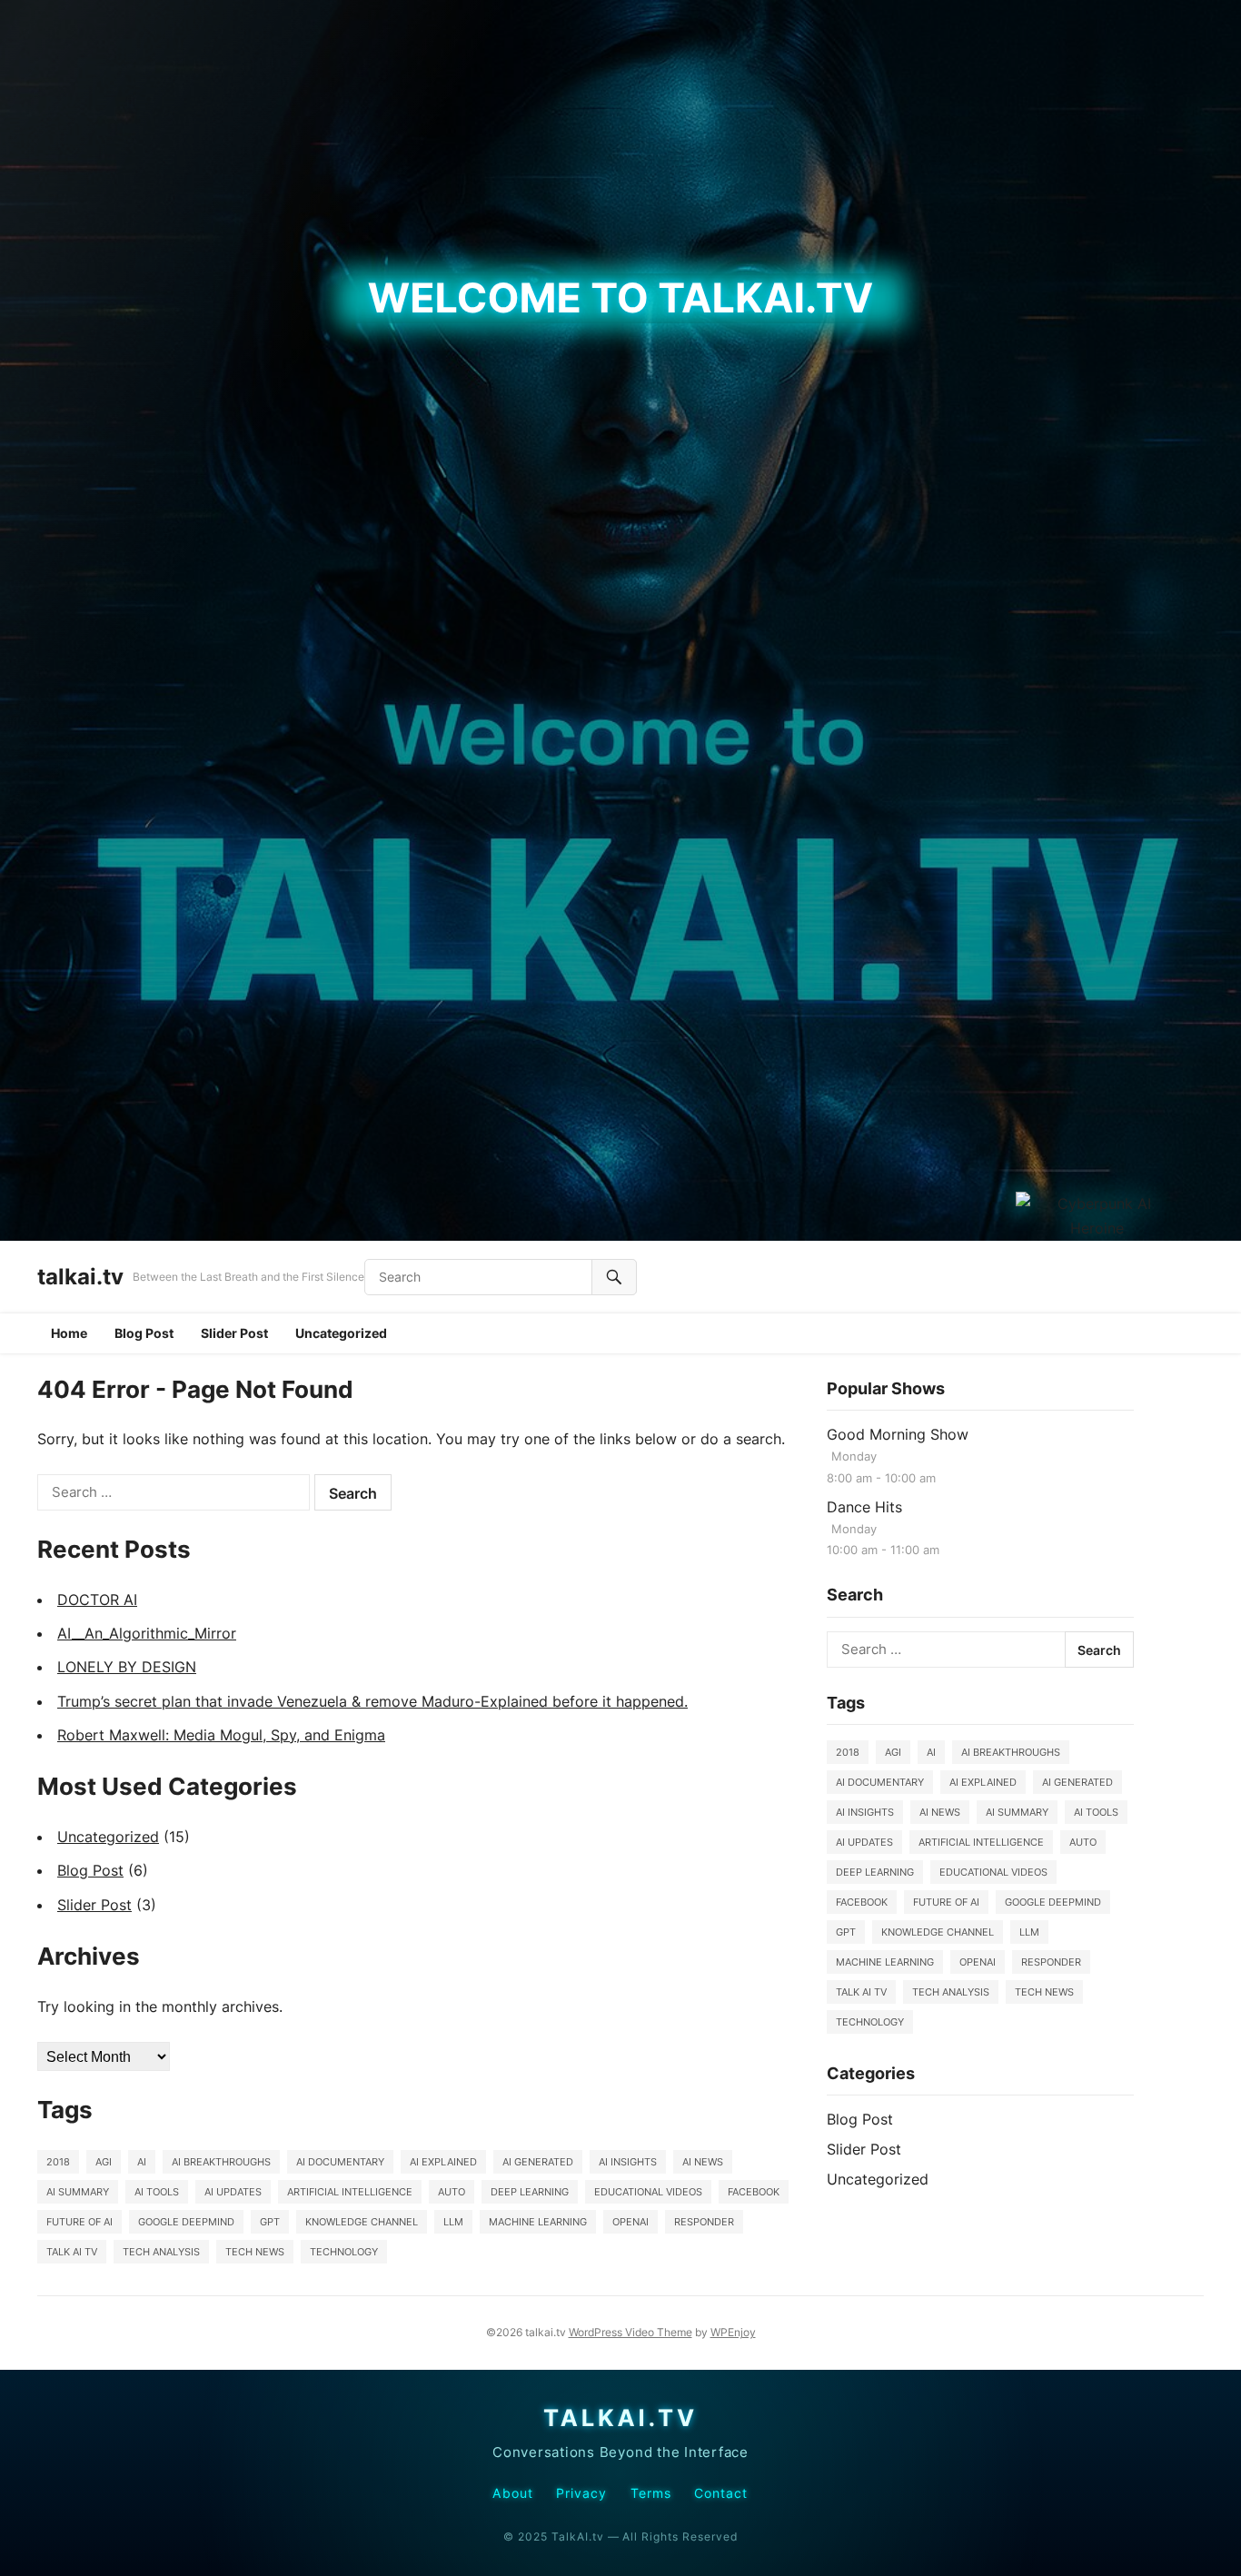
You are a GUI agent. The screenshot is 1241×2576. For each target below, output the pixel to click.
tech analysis (161, 2252)
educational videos (648, 2192)
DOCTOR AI (97, 1600)
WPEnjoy (733, 2332)
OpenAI (630, 2222)
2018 (58, 2162)
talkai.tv (80, 1277)
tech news (255, 2252)
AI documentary (340, 2162)
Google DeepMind (186, 2222)
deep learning (530, 2192)
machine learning (538, 2222)
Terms (651, 2493)
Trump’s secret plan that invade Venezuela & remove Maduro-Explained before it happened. (372, 1701)
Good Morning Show (898, 1434)
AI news (703, 2162)
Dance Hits (864, 1507)
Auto (452, 2192)
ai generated (538, 2162)
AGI (104, 2162)
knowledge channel (362, 2222)
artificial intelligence (350, 2192)
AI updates (233, 2192)
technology (344, 2252)
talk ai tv (72, 2252)
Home (69, 1333)
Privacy (582, 2493)
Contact (721, 2493)
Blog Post (144, 1333)
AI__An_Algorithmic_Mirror (147, 1633)
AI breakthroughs (221, 2162)
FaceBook (754, 2192)
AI (142, 2162)
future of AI (79, 2222)
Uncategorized (341, 1333)
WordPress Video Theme (630, 2332)
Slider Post (234, 1333)
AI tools (157, 2192)
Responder (704, 2222)
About (512, 2493)
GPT (270, 2222)
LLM (453, 2222)
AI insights (628, 2162)
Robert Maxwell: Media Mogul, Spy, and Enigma (221, 1735)
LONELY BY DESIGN (127, 1667)
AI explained (443, 2162)
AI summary (78, 2192)
